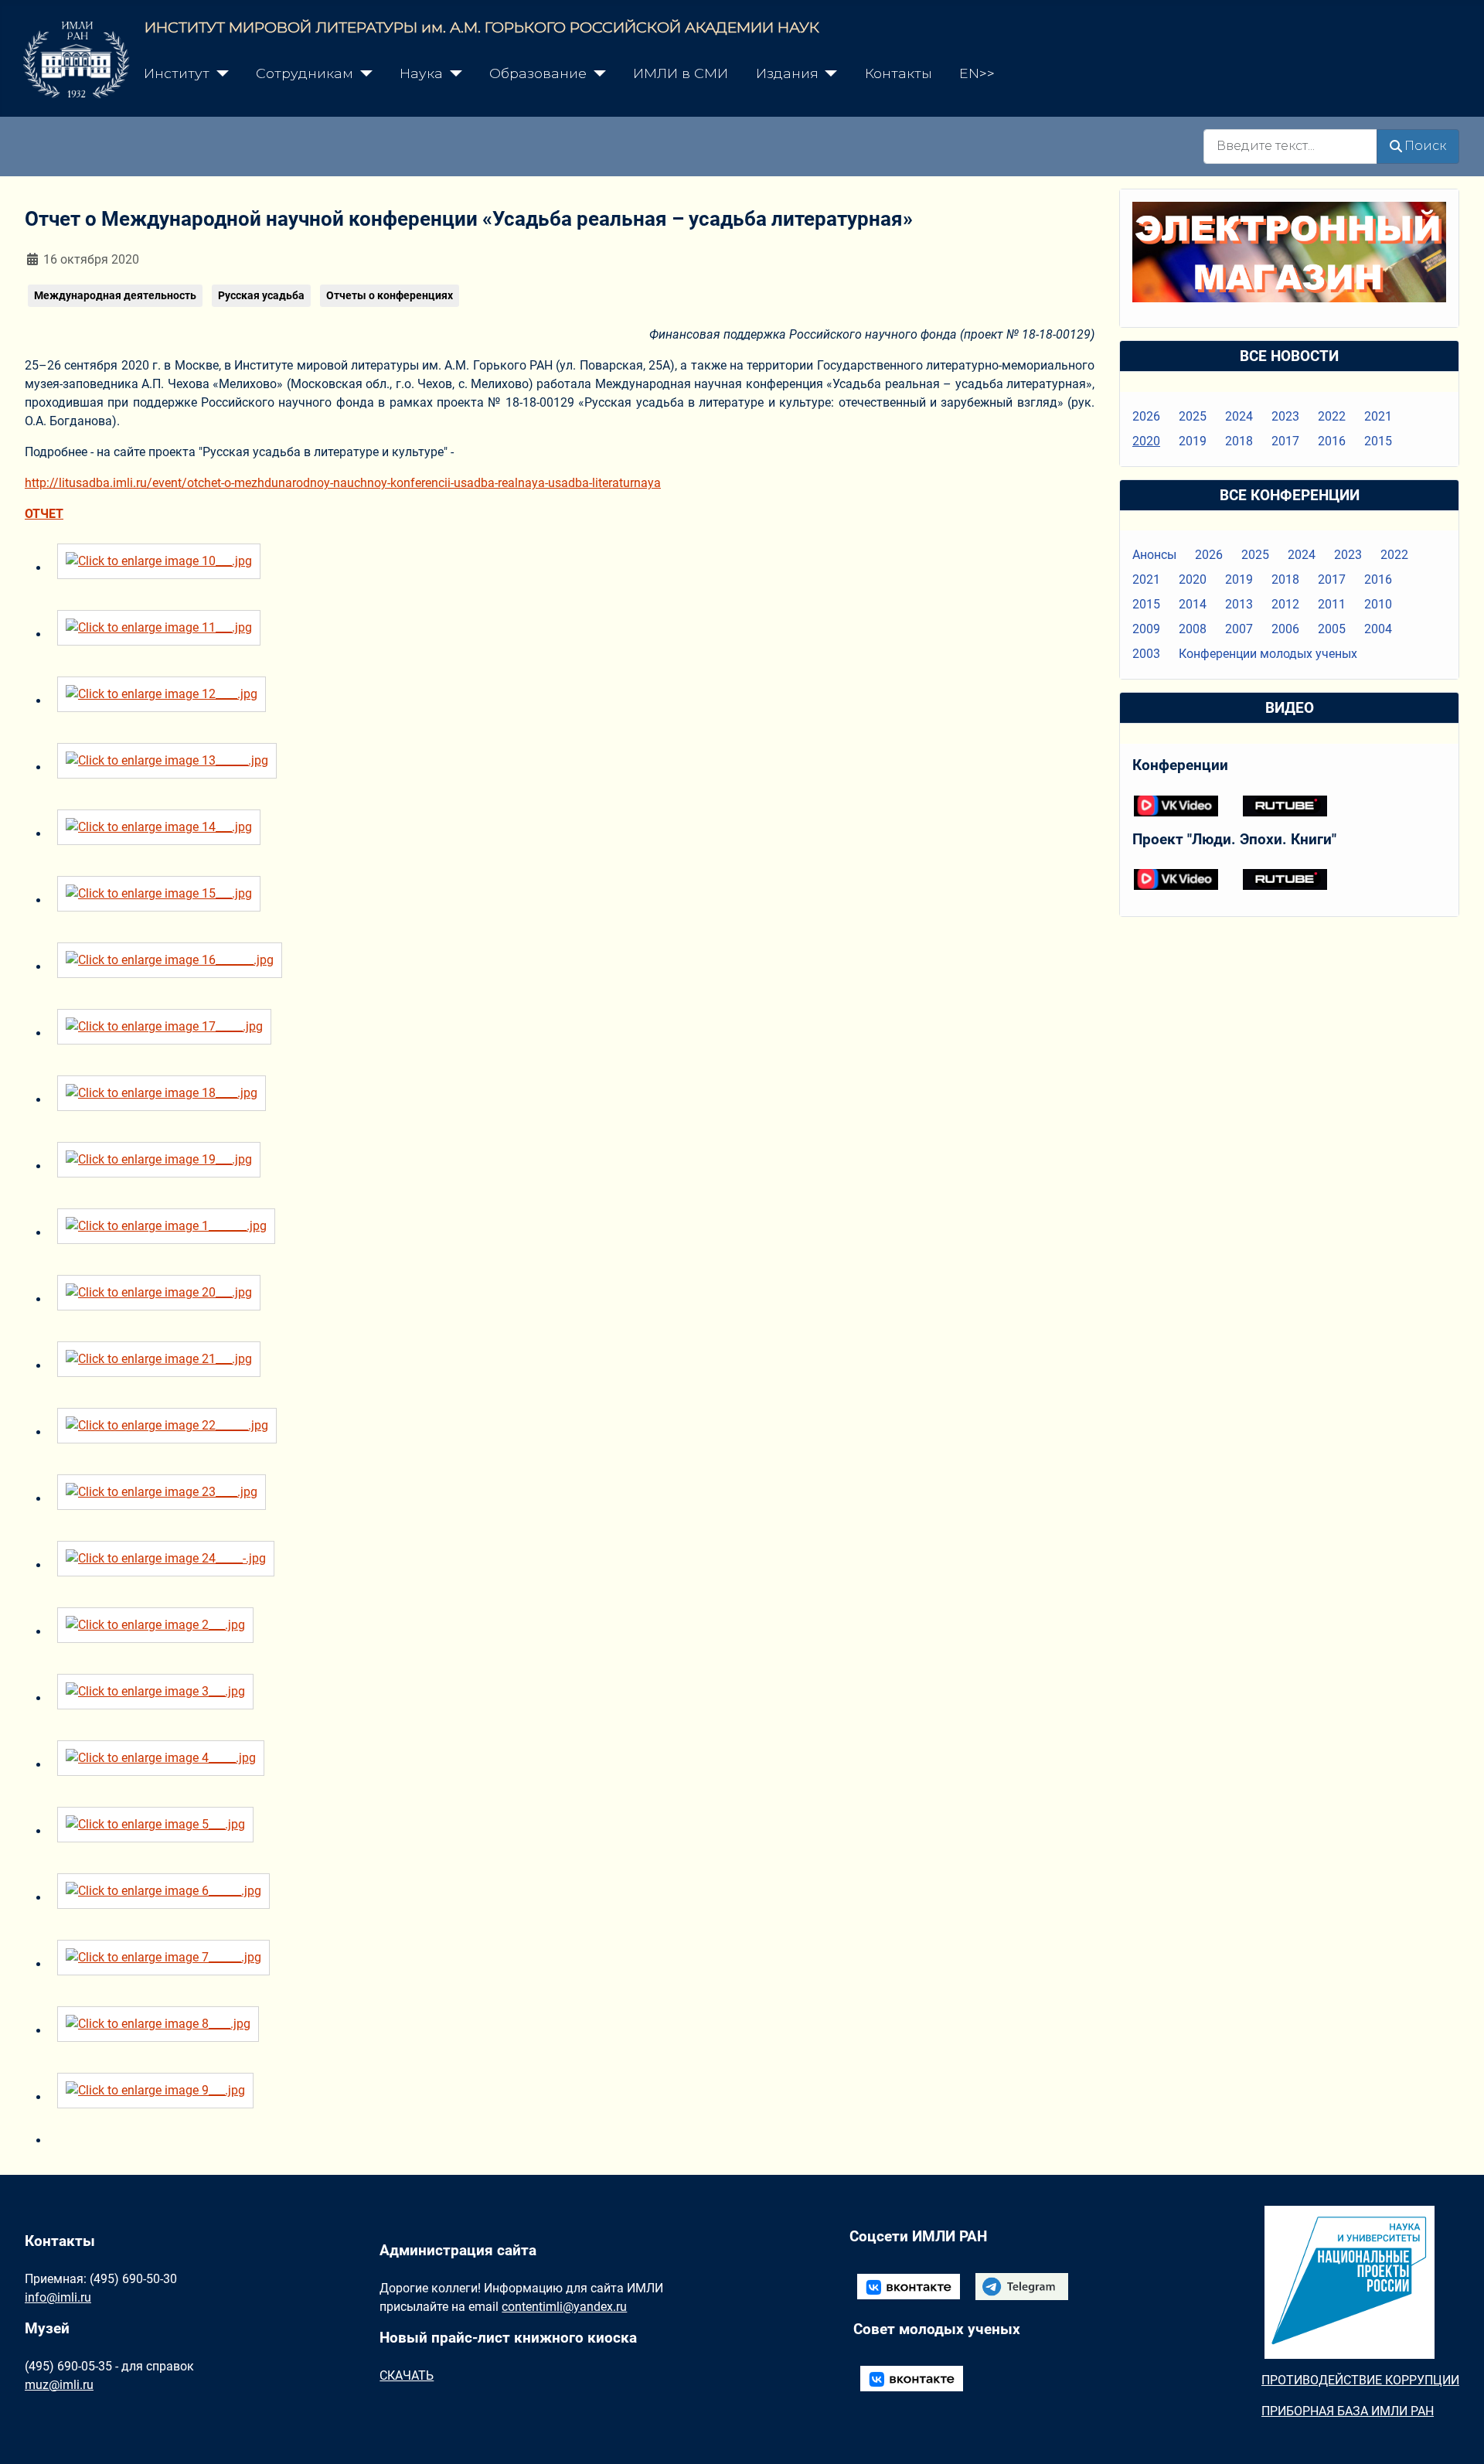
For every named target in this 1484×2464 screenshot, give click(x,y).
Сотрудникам (305, 73)
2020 (1146, 441)
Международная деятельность (115, 295)
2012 (1285, 604)
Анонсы (1154, 555)
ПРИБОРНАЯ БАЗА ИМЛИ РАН (1348, 2411)
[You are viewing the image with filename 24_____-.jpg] (170, 1565)
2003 (1146, 654)
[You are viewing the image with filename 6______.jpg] (167, 1898)
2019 (1193, 441)
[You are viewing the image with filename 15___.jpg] (163, 900)
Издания (787, 73)
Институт (177, 73)
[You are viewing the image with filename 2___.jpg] (159, 1632)
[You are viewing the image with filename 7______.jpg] (167, 1964)
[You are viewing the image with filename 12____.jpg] (165, 701)
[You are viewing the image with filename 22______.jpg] (171, 1432)
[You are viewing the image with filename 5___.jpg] (159, 1831)
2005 (1332, 629)
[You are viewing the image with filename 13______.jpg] (171, 767)
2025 (1193, 416)
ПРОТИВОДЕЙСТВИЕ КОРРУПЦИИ (1360, 2380)
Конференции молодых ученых (1268, 654)
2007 (1239, 629)
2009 (1146, 629)
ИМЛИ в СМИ (681, 73)
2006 (1285, 629)
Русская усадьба (261, 295)
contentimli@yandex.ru (564, 2307)
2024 (1239, 416)
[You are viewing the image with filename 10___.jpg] (163, 568)
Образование (538, 73)
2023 (1285, 416)
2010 (1378, 604)
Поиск (1425, 146)
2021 (1378, 416)
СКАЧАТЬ (407, 2375)
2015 (1378, 441)
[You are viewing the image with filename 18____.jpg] (165, 1100)
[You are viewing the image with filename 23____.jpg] (165, 1499)
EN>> (977, 73)
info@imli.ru (58, 2297)
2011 (1332, 604)
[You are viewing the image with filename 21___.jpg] (163, 1366)
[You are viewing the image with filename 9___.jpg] (159, 2097)
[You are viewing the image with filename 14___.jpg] (163, 834)
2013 (1239, 604)
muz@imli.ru (59, 2385)
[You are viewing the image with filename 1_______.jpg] (170, 1233)
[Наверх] (1457, 2435)
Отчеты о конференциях (390, 295)
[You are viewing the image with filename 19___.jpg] (163, 1166)
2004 (1378, 629)
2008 (1193, 629)
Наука (421, 73)
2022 (1332, 416)
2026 (1146, 416)
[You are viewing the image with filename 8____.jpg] (162, 2031)
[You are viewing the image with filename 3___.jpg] (159, 1698)
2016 (1332, 441)
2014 (1193, 604)
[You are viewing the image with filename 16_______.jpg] (174, 967)
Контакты (899, 73)
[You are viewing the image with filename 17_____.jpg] (168, 1033)
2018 (1239, 441)
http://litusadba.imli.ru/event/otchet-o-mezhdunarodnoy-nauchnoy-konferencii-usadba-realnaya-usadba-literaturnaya (343, 483)
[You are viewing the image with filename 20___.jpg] (163, 1299)
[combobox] (1290, 147)
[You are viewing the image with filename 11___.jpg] (163, 634)
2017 (1285, 441)
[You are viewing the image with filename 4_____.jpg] (165, 1765)
